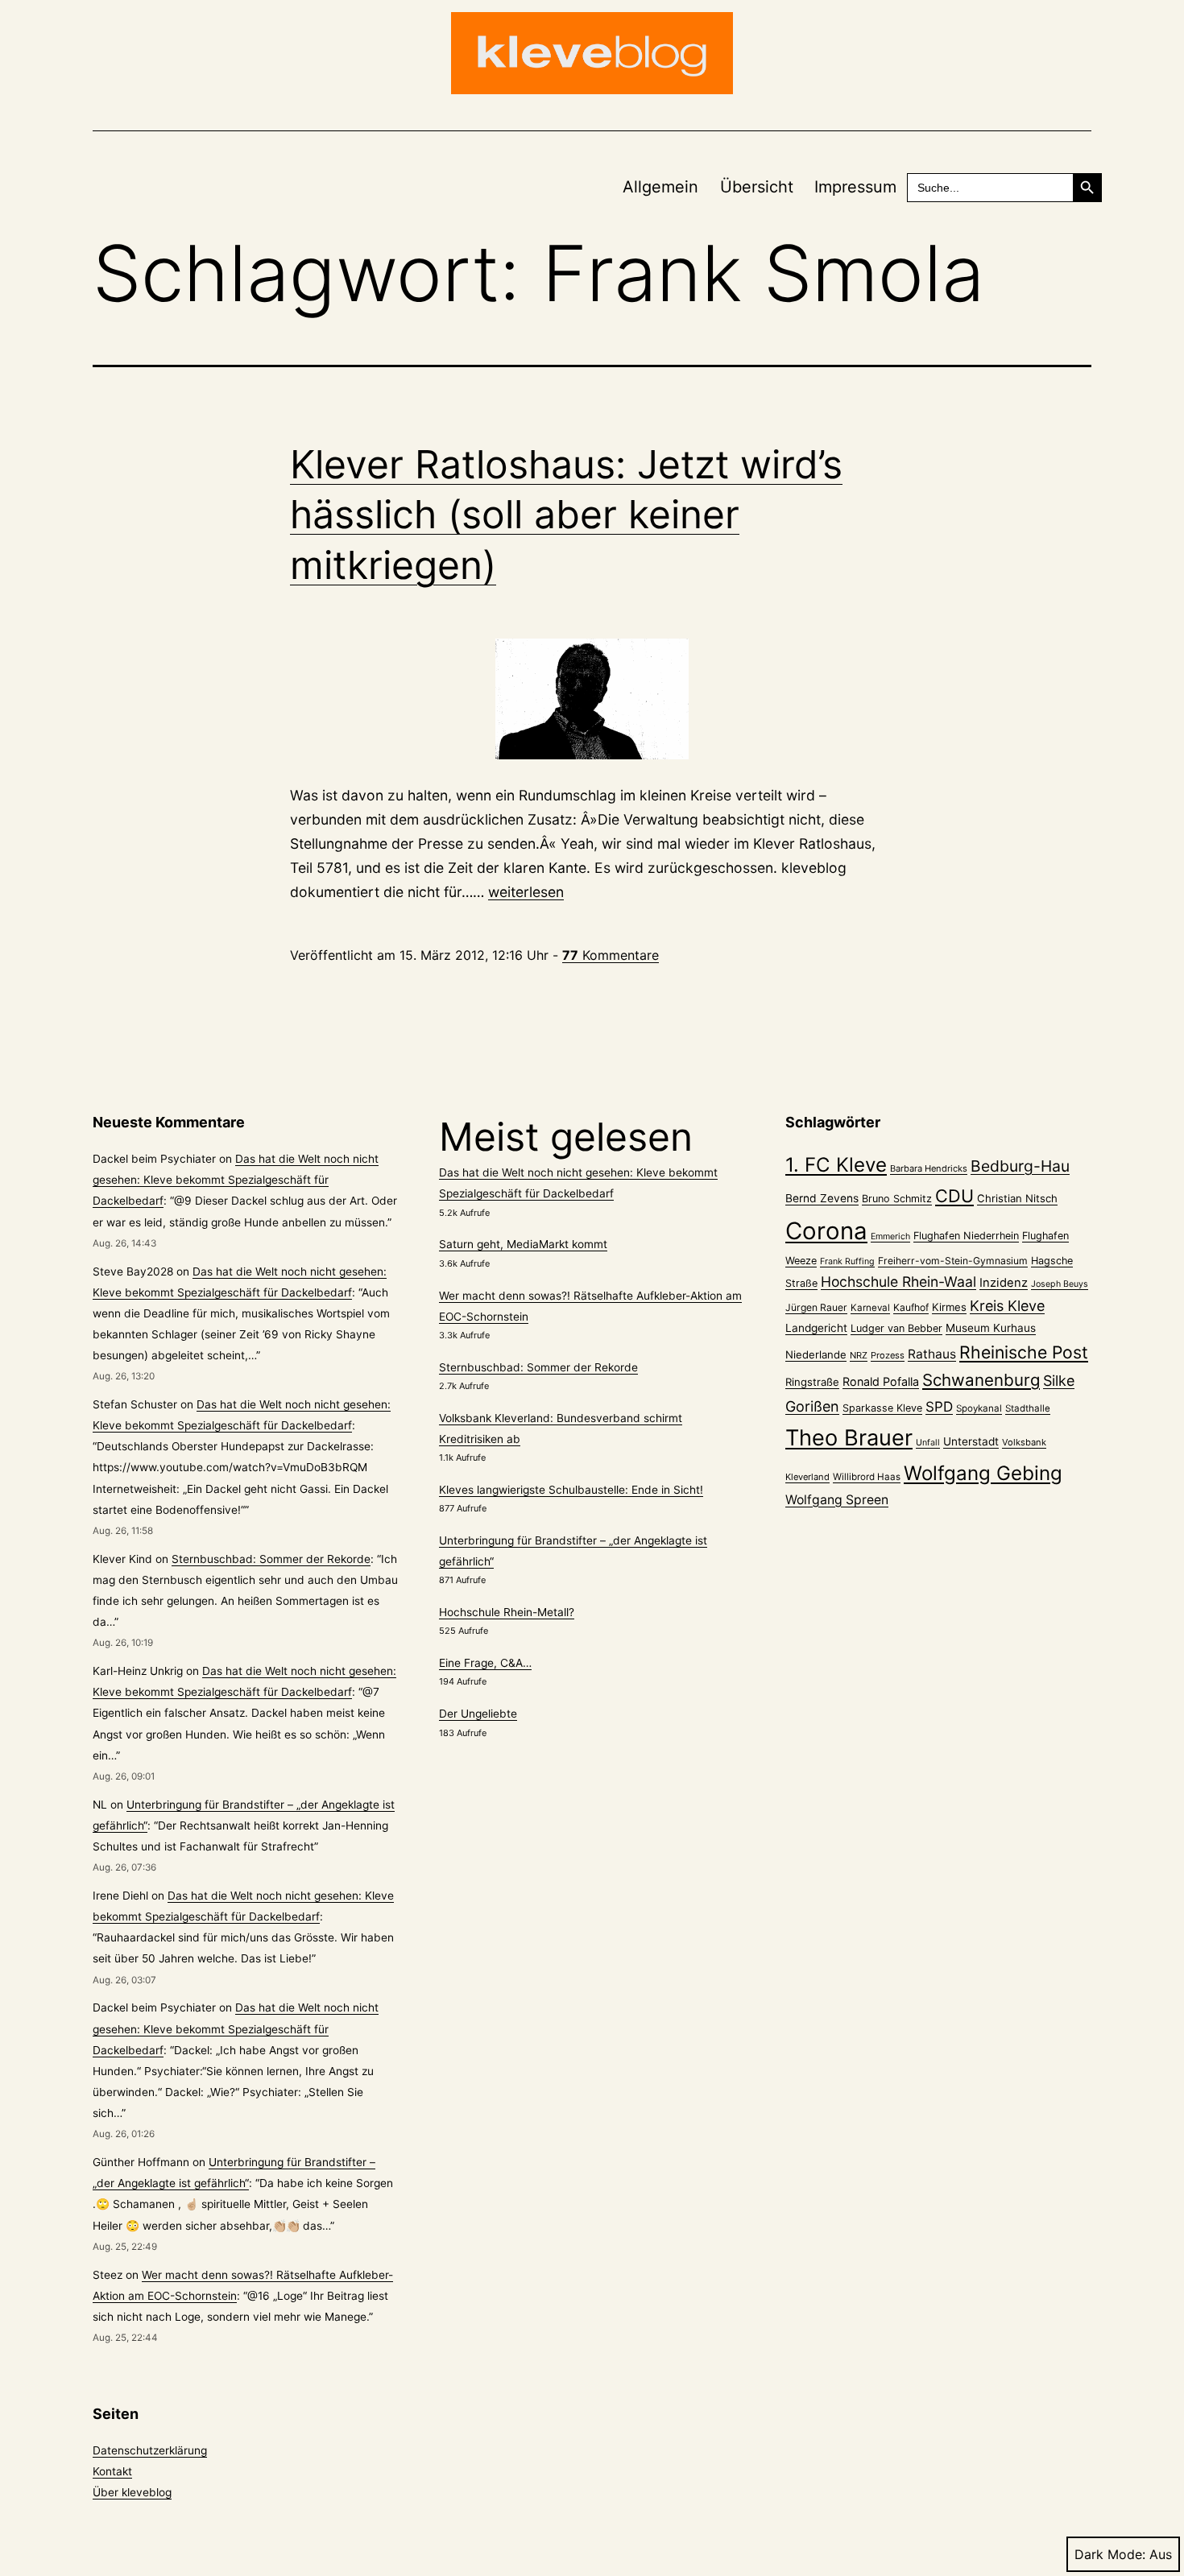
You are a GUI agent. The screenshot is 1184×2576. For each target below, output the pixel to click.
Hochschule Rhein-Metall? (507, 1612)
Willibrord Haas (867, 1477)
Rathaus (932, 1354)
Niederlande (816, 1354)
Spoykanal (979, 1408)
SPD (939, 1406)
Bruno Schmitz (897, 1199)
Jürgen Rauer (816, 1307)
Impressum (855, 187)
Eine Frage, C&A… (485, 1663)
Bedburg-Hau (1020, 1166)
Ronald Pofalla (881, 1381)
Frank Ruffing (847, 1261)
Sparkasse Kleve (882, 1408)
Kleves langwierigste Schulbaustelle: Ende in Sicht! (571, 1490)
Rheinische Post (1024, 1352)
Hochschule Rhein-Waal (898, 1282)
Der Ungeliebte (478, 1714)
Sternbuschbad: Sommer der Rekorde (271, 1559)
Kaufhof (911, 1307)
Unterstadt (971, 1441)
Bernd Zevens (822, 1198)
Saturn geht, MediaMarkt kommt (523, 1244)
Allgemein (660, 187)
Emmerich (890, 1236)
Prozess (888, 1355)
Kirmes (949, 1307)
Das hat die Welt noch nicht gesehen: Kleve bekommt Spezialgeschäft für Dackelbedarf (236, 1180)
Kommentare (611, 955)
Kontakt (112, 2471)
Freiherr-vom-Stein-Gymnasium (953, 1261)
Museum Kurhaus (991, 1328)
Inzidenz (1004, 1283)
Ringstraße (812, 1382)
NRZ (859, 1355)
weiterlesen (526, 892)
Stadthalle (1028, 1408)
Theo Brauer (849, 1438)
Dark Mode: (1110, 2554)
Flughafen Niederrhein (966, 1236)
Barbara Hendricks (929, 1168)
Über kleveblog (132, 2492)
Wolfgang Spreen (837, 1500)
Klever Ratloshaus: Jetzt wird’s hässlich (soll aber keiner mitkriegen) (566, 515)
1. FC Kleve (836, 1165)
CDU (954, 1196)
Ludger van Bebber (896, 1328)
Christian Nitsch (1017, 1198)
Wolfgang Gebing (983, 1473)
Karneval (870, 1308)
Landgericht (816, 1328)
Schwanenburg (981, 1380)
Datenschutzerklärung (150, 2450)
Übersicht (757, 187)
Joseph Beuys (1060, 1284)
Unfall (928, 1443)
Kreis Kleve (1007, 1306)
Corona (826, 1231)
